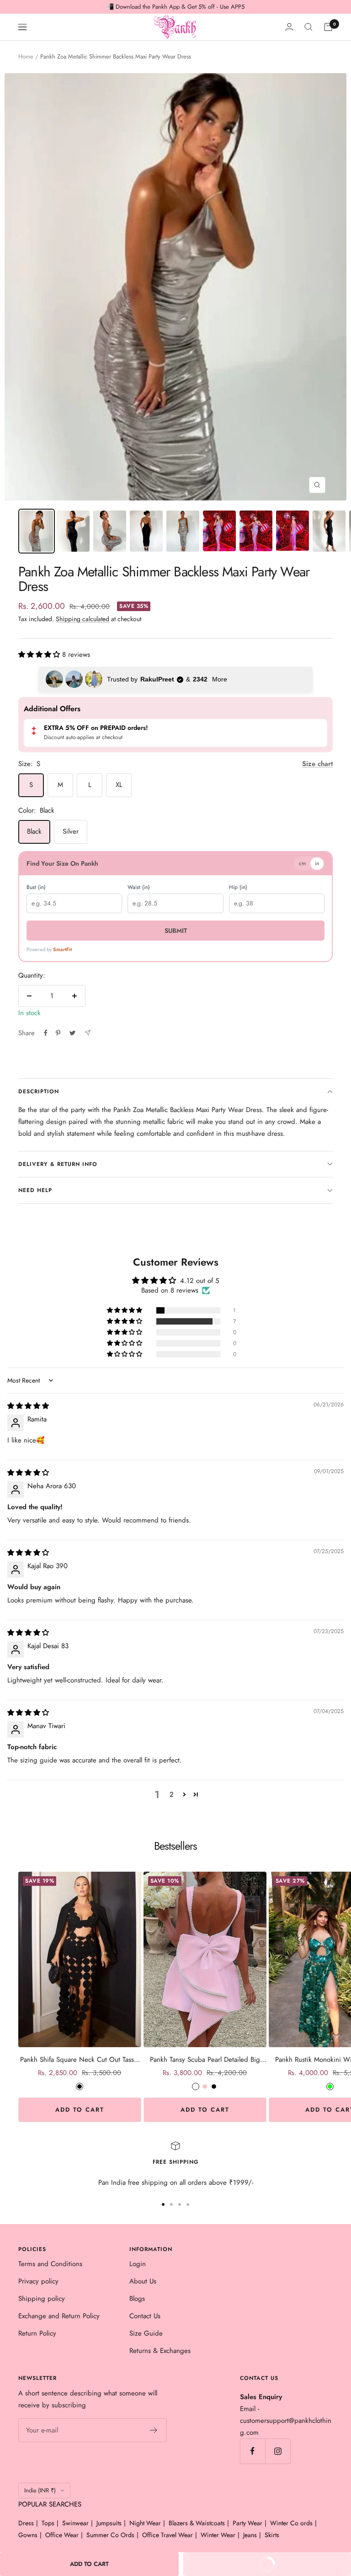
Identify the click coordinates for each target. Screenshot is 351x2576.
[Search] (308, 27)
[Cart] (328, 27)
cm (302, 863)
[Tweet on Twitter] (72, 1033)
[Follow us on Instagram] (278, 2451)
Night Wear (145, 2523)
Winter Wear (218, 2535)
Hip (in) (238, 887)
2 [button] (172, 1794)
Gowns (28, 2535)
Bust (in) (36, 887)
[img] (28, 1406)
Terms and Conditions (50, 2264)
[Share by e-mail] (88, 1033)
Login (138, 2264)
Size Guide (146, 2333)
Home (26, 56)
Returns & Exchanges (160, 2351)
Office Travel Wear (168, 2535)
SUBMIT (176, 931)
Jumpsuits (109, 2523)
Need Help (35, 1190)
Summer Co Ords (110, 2535)
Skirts (272, 2535)
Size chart (317, 764)
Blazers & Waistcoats (197, 2523)
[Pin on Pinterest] (58, 1033)
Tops (48, 2523)
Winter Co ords (291, 2523)
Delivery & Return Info (58, 1164)
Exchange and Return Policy (59, 2316)
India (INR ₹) (40, 2490)
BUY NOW (235, 2568)
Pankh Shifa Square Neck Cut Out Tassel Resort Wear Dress (80, 2060)
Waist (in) (139, 887)
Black (34, 831)
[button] (40, 655)
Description (39, 1091)
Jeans (250, 2535)
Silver (71, 831)
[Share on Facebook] (46, 1033)
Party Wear (247, 2523)
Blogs (137, 2299)
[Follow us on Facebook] (253, 2451)
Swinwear (75, 2523)
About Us (143, 2281)
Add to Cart (80, 2110)
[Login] (289, 27)
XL (119, 785)
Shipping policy (42, 2299)
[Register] (154, 2430)
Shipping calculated (82, 619)
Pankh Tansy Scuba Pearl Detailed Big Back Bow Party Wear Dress (205, 2060)
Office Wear (62, 2535)
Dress (26, 2523)
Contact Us (145, 2316)
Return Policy (37, 2333)
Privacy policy (38, 2281)
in (317, 863)
